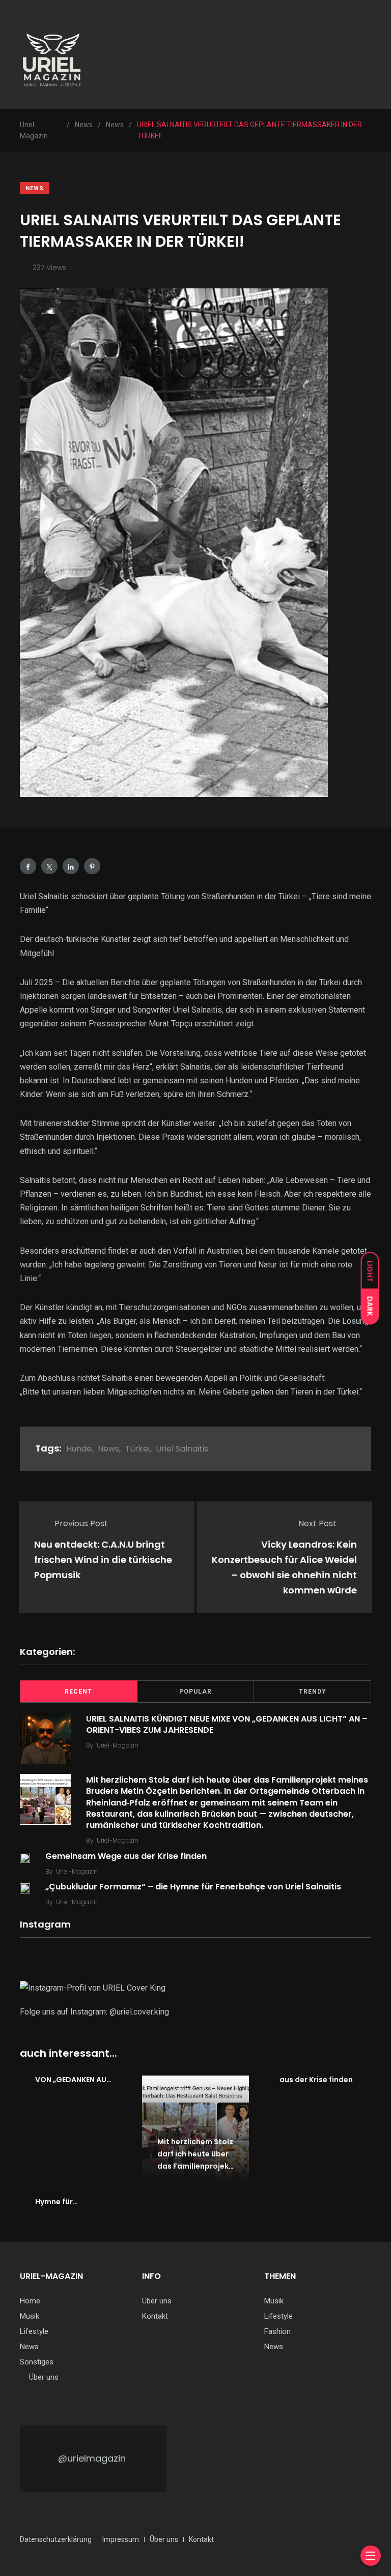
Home (30, 2301)
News (35, 188)
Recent (78, 1692)
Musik (30, 2316)
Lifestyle (34, 2331)
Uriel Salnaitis (182, 1449)
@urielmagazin (92, 2458)
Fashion (277, 2331)
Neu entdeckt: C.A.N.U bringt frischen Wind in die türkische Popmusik (103, 1560)
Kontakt (155, 2316)
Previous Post (81, 1523)
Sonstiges (37, 2362)
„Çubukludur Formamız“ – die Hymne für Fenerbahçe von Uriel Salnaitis (193, 1887)
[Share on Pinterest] (92, 866)
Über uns (44, 2377)
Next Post (317, 1523)
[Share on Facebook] (28, 866)
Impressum (121, 2539)
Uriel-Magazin (118, 1745)
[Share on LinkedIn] (71, 866)
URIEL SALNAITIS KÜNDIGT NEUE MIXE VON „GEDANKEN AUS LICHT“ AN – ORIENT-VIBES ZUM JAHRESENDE (227, 1724)
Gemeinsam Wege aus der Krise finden (126, 1856)
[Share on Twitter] (49, 866)
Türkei (137, 1449)
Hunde (79, 1449)
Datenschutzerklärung (56, 2539)
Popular (195, 1692)
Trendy (313, 1692)
